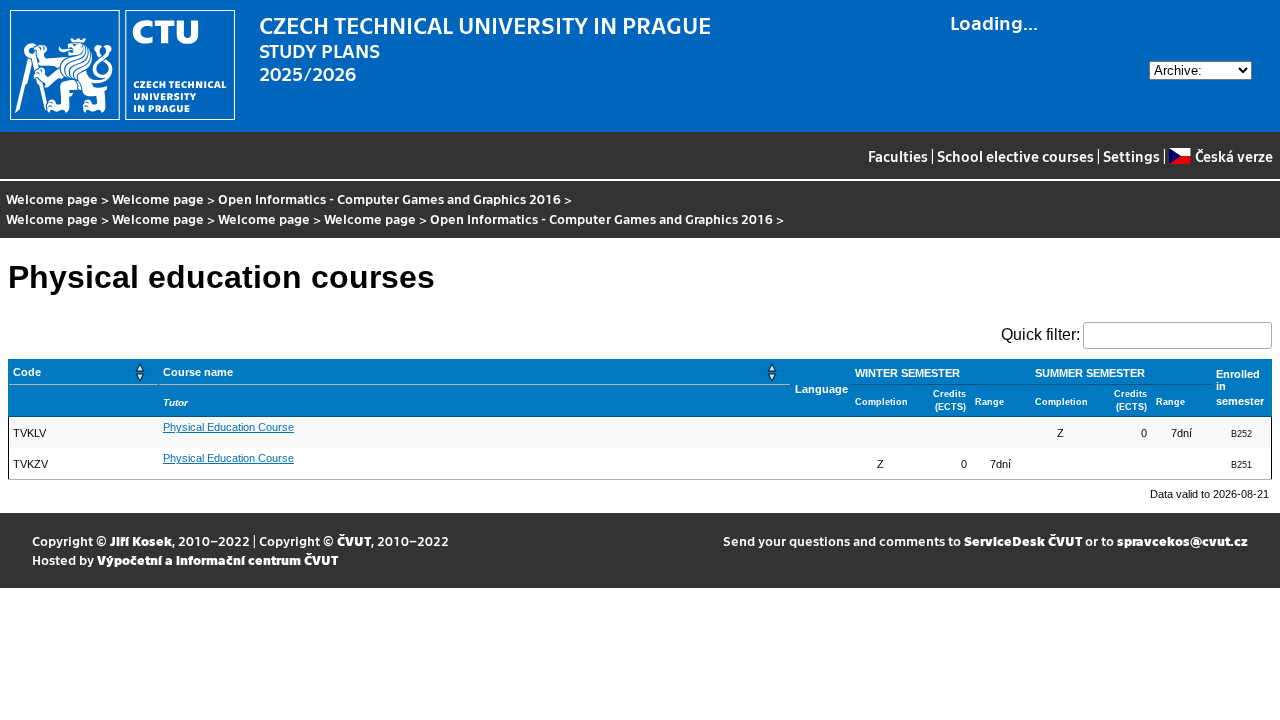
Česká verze (1233, 156)
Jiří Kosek (141, 540)
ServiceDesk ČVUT (1023, 540)
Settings (1131, 156)
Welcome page (52, 198)
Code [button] (27, 372)
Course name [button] (198, 372)
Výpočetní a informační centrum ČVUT (217, 559)
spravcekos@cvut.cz (1182, 540)
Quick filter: (1040, 334)
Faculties (898, 156)
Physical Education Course (228, 427)
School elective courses (1015, 156)
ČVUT (354, 540)
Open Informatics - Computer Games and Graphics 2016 (389, 198)
